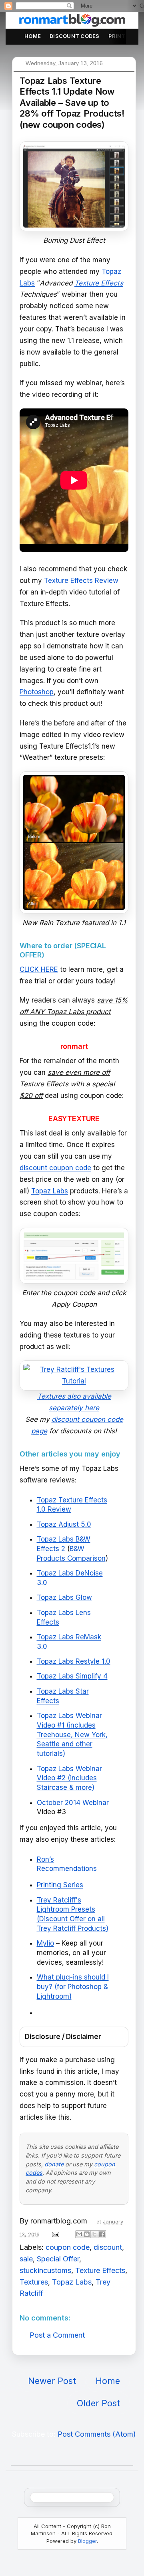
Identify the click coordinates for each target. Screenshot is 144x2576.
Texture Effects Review (81, 581)
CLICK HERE (39, 969)
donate (54, 2164)
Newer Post (52, 2381)
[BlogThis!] (87, 2234)
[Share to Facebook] (102, 2234)
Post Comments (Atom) (97, 2434)
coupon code (68, 2247)
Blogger (87, 2541)
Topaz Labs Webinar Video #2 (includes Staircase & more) (69, 1778)
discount (108, 2247)
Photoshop (37, 692)
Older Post (98, 2403)
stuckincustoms (45, 2270)
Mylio (45, 1943)
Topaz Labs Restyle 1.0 (74, 1661)
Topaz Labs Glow (64, 1597)
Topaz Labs (50, 1191)
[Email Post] (55, 2234)
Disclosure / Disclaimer (63, 2037)
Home (33, 36)
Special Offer (58, 2259)
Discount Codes (75, 36)
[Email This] (79, 2234)
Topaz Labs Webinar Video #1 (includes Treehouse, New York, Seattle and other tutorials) (72, 1735)
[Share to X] (94, 2234)
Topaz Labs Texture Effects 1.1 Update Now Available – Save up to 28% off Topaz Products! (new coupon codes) (72, 103)
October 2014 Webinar (73, 1803)
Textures (34, 2282)
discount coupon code (55, 1168)
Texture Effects (100, 2270)
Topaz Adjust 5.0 (64, 1524)
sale (26, 2259)
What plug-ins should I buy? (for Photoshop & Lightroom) (73, 1987)
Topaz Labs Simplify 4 (72, 1676)
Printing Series (60, 1885)
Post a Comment (57, 2335)
